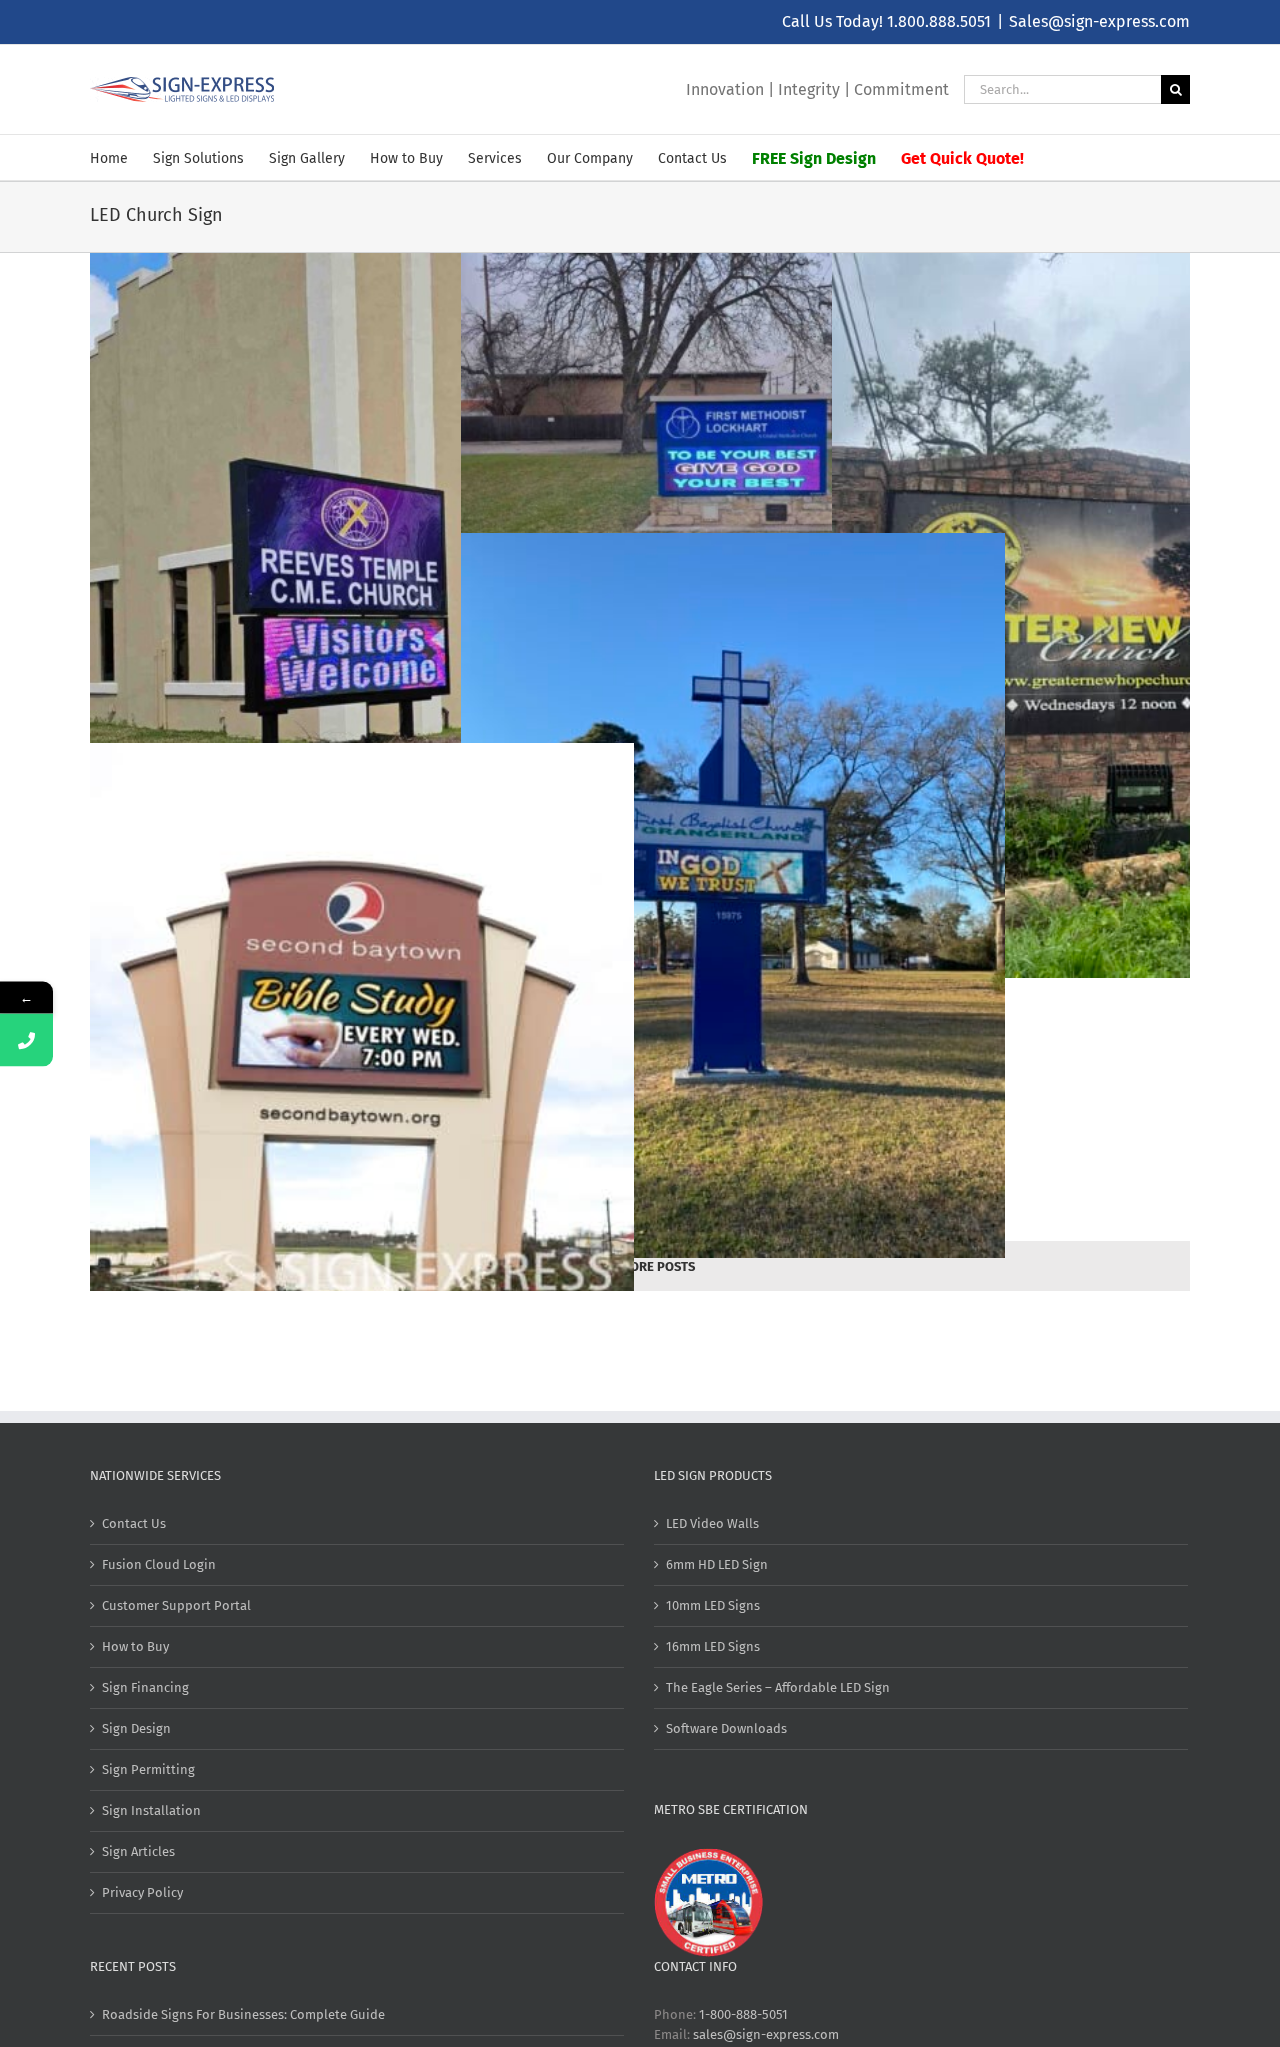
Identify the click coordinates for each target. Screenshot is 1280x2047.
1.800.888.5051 (939, 21)
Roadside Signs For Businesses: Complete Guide (243, 2014)
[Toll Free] (26, 1039)
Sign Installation (151, 1810)
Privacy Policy (142, 1892)
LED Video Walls (712, 1523)
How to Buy (135, 1646)
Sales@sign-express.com (1099, 21)
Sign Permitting (148, 1769)
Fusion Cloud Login (159, 1564)
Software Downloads (726, 1728)
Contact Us (134, 1523)
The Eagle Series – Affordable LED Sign (778, 1687)
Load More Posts (640, 1266)
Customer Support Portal (176, 1605)
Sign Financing (145, 1687)
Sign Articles (138, 1851)
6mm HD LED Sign (717, 1564)
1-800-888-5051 (743, 2014)
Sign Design (136, 1728)
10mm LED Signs (713, 1605)
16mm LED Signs (713, 1646)
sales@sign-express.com (766, 2034)
